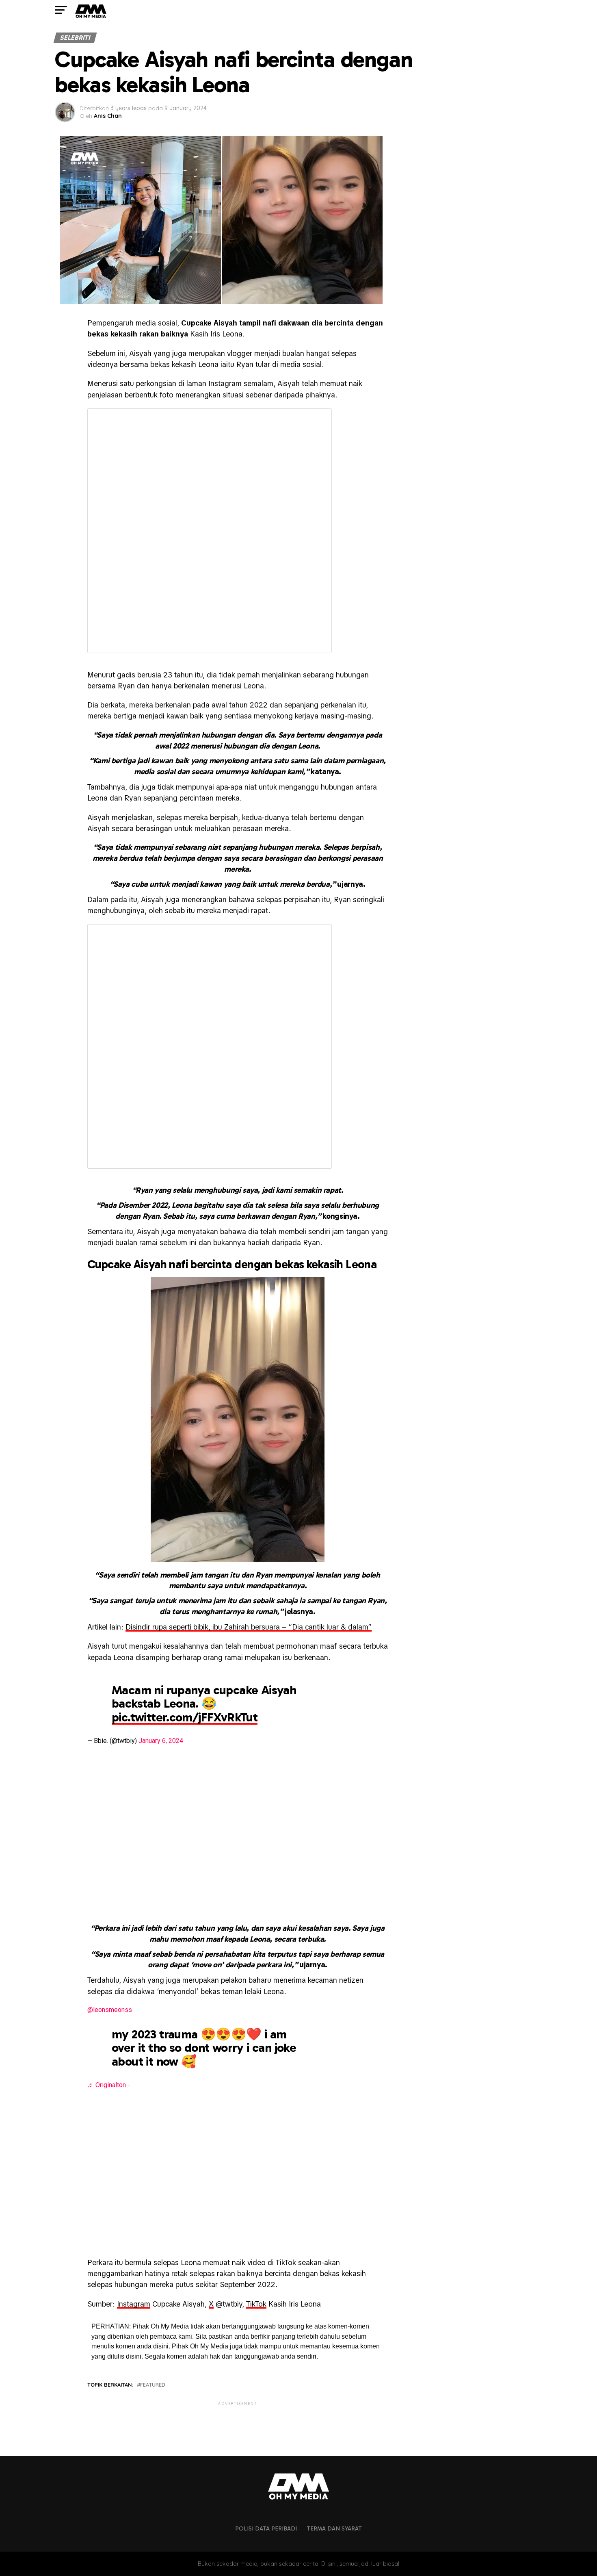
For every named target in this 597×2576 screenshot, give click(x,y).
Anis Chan (108, 116)
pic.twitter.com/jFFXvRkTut (185, 1717)
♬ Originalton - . (110, 2085)
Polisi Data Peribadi (266, 2528)
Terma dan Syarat (334, 2528)
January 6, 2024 (161, 1741)
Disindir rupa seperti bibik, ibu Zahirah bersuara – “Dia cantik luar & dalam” (249, 1627)
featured (153, 2385)
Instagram (134, 2304)
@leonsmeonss (110, 2010)
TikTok (256, 2304)
